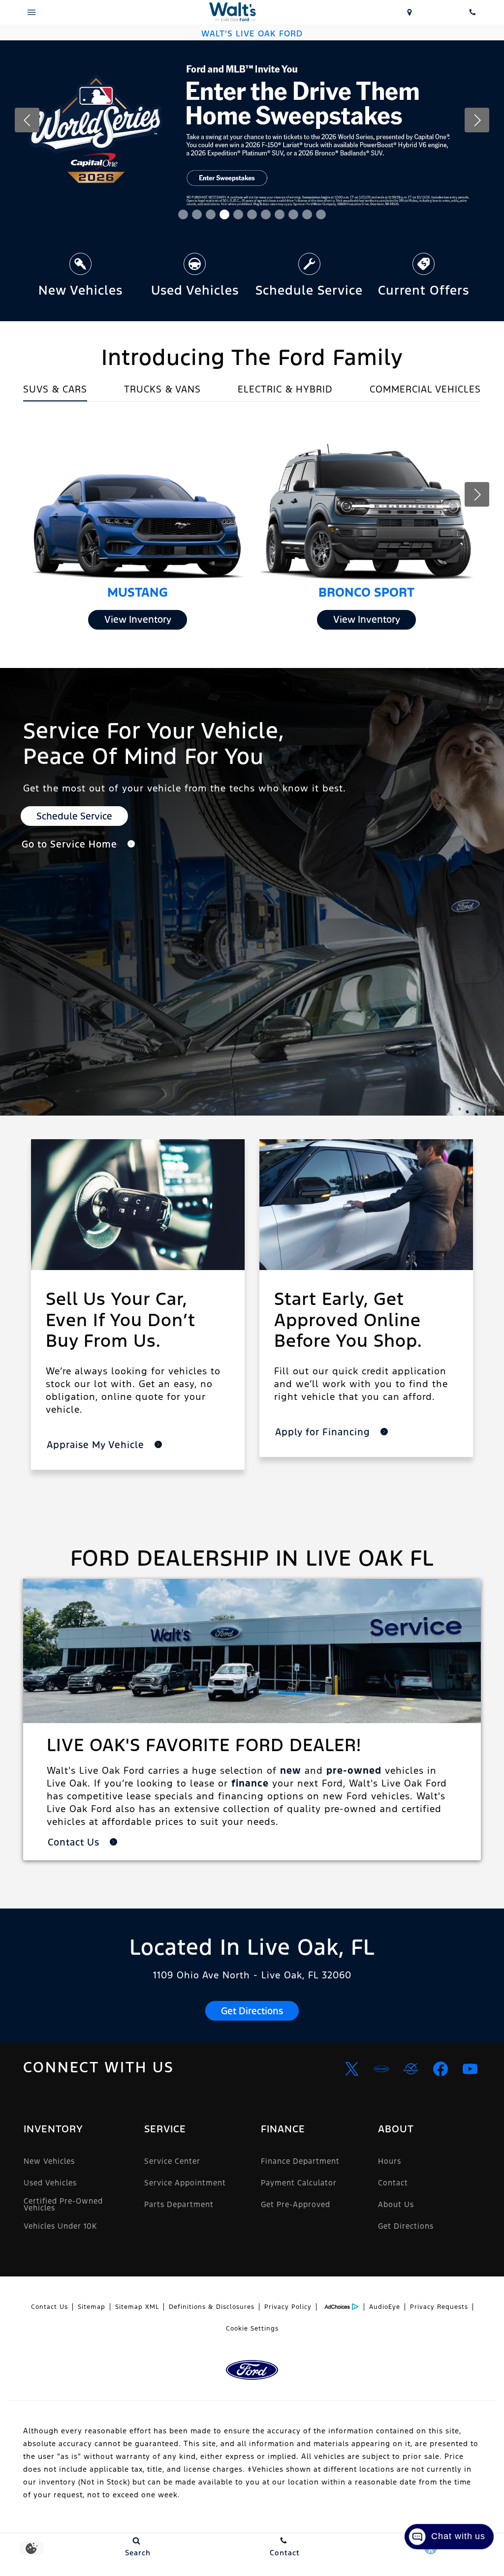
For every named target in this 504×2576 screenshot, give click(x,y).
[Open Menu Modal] (31, 12)
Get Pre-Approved (296, 2204)
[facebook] (441, 2069)
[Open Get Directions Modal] (409, 12)
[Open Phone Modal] (472, 12)
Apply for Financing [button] (324, 1432)
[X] (352, 2069)
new (291, 1770)
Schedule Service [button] (74, 816)
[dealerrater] (411, 2069)
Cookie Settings (252, 2329)
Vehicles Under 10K (60, 2226)
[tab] (55, 392)
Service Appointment (185, 2183)
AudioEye (385, 2307)
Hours (390, 2161)
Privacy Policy (288, 2307)
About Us (396, 2204)
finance (250, 1783)
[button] (183, 214)
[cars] (381, 2069)
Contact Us (49, 2307)
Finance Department (300, 2161)
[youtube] (470, 2069)
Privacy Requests (439, 2307)
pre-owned (354, 1770)
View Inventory (138, 619)
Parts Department (179, 2204)
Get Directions (252, 2011)
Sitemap (92, 2307)
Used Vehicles (50, 2183)
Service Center (172, 2161)
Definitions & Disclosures (212, 2307)
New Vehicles (49, 2161)
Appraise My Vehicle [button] (97, 1445)
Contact (393, 2183)
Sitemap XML (137, 2307)
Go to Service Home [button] (71, 844)
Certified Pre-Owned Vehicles (63, 2204)
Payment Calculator (299, 2183)
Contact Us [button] (75, 1842)
